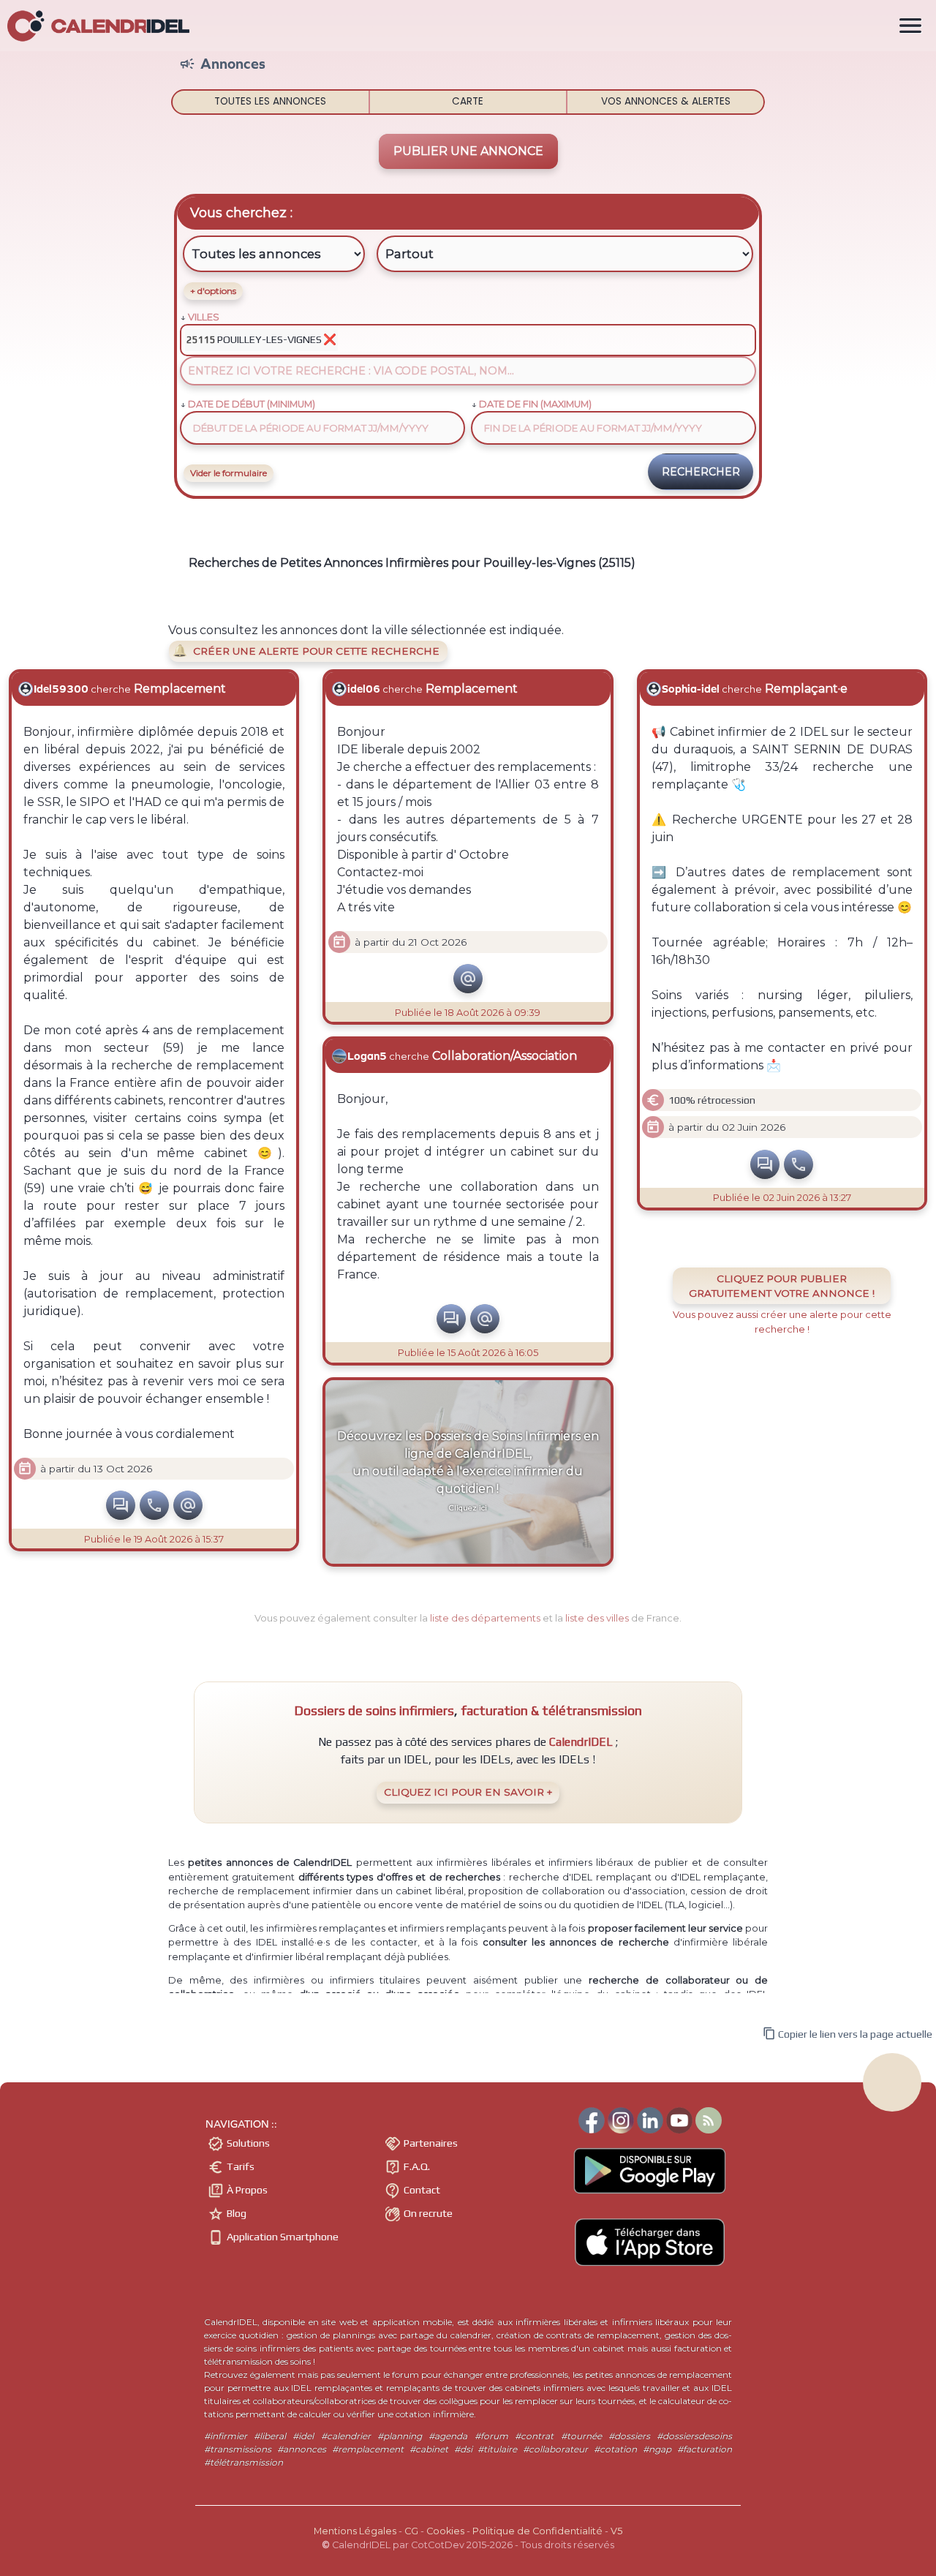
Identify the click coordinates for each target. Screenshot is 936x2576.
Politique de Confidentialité (537, 2531)
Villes (204, 317)
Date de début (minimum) (252, 404)
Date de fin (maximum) (535, 404)
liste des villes (597, 1618)
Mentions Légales (355, 2531)
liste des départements (485, 1618)
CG (411, 2531)
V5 (616, 2531)
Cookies (445, 2531)
